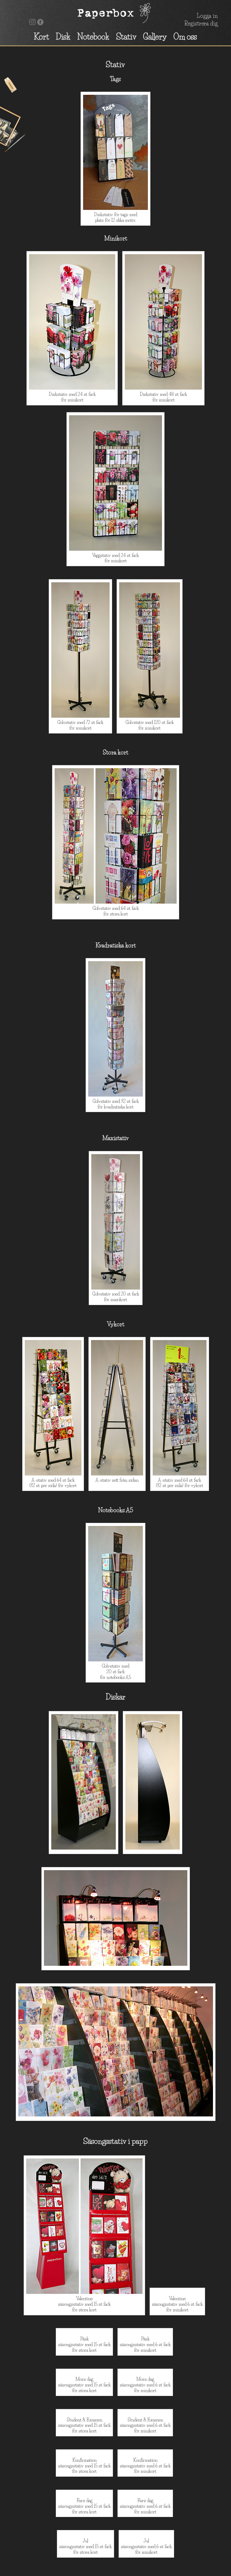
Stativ (126, 37)
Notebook (93, 37)
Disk (63, 37)
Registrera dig (201, 23)
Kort (41, 37)
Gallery (155, 37)
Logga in (207, 16)
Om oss (185, 37)
